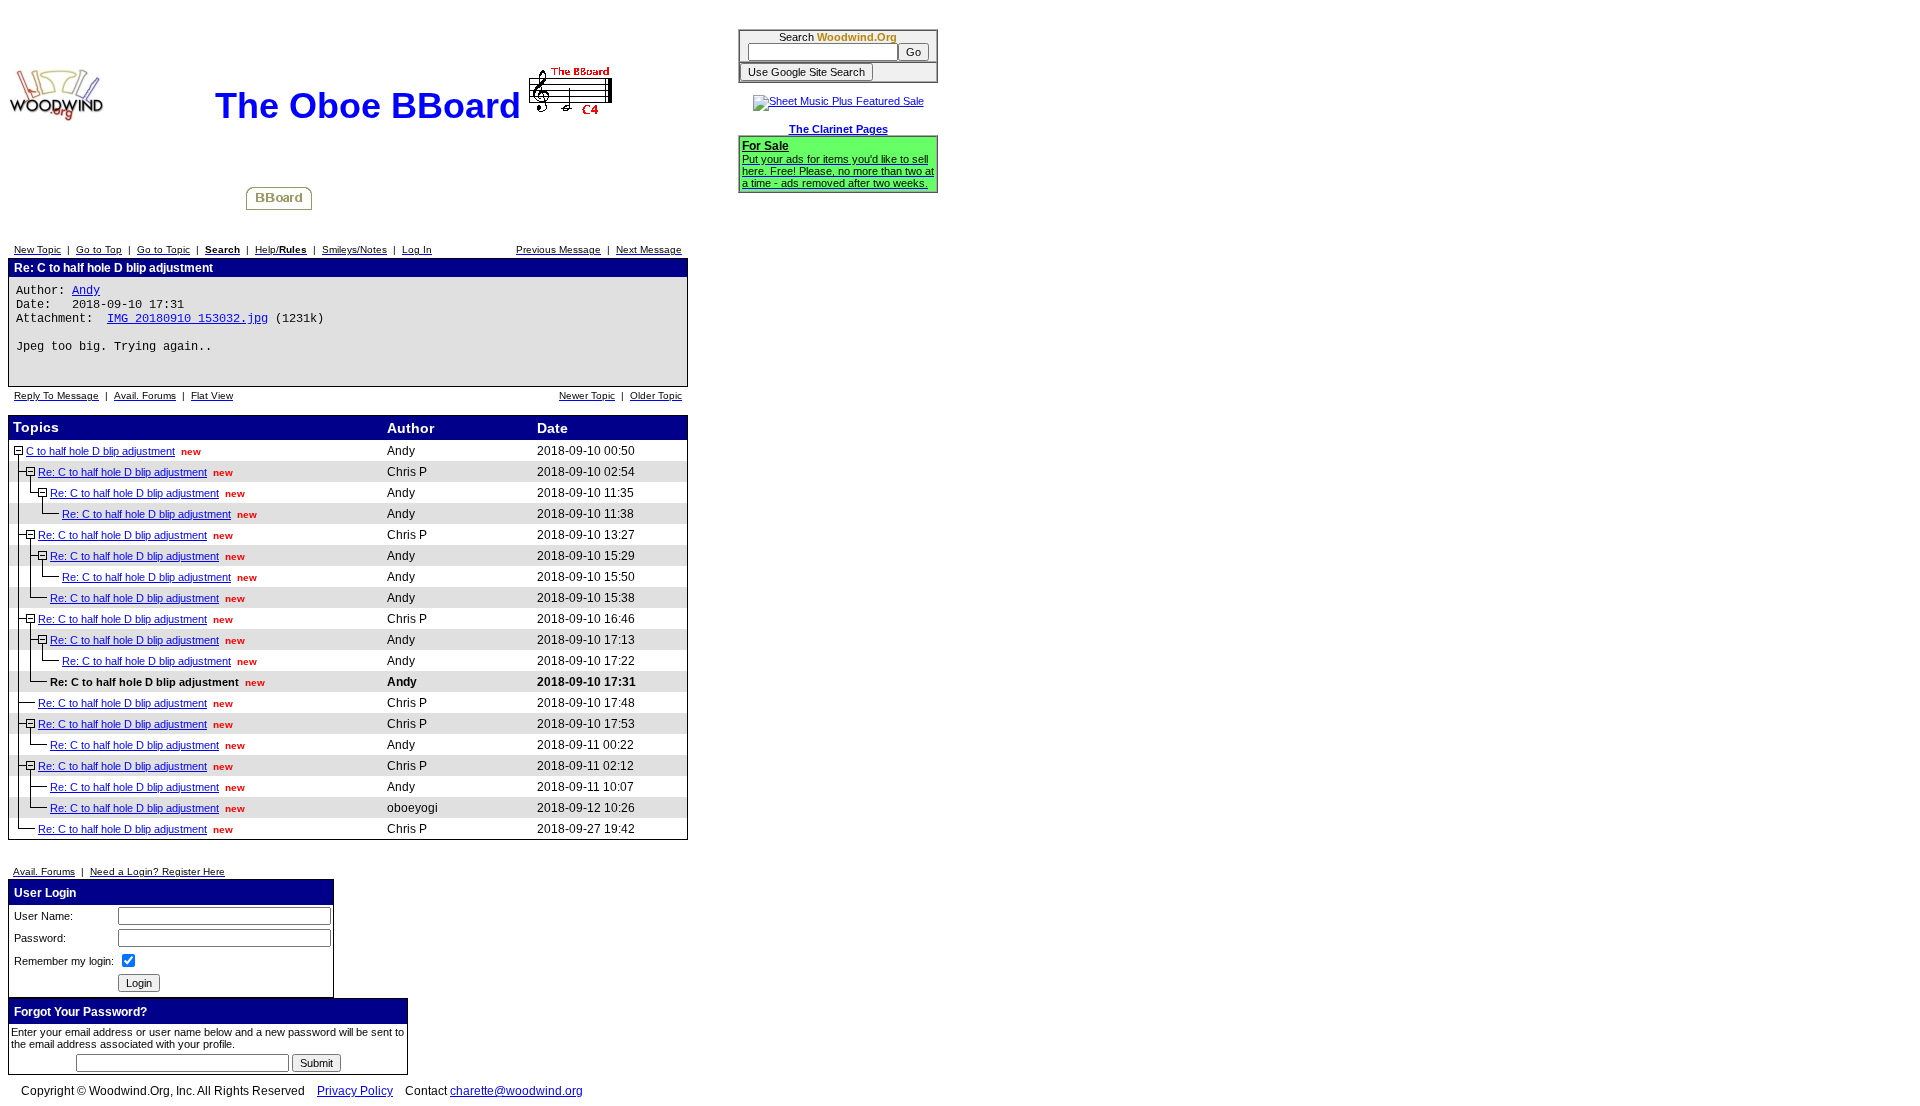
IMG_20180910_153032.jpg (187, 319)
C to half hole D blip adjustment (100, 451)
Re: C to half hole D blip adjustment (122, 472)
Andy (86, 291)
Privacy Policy (355, 1091)
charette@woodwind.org (516, 1091)
